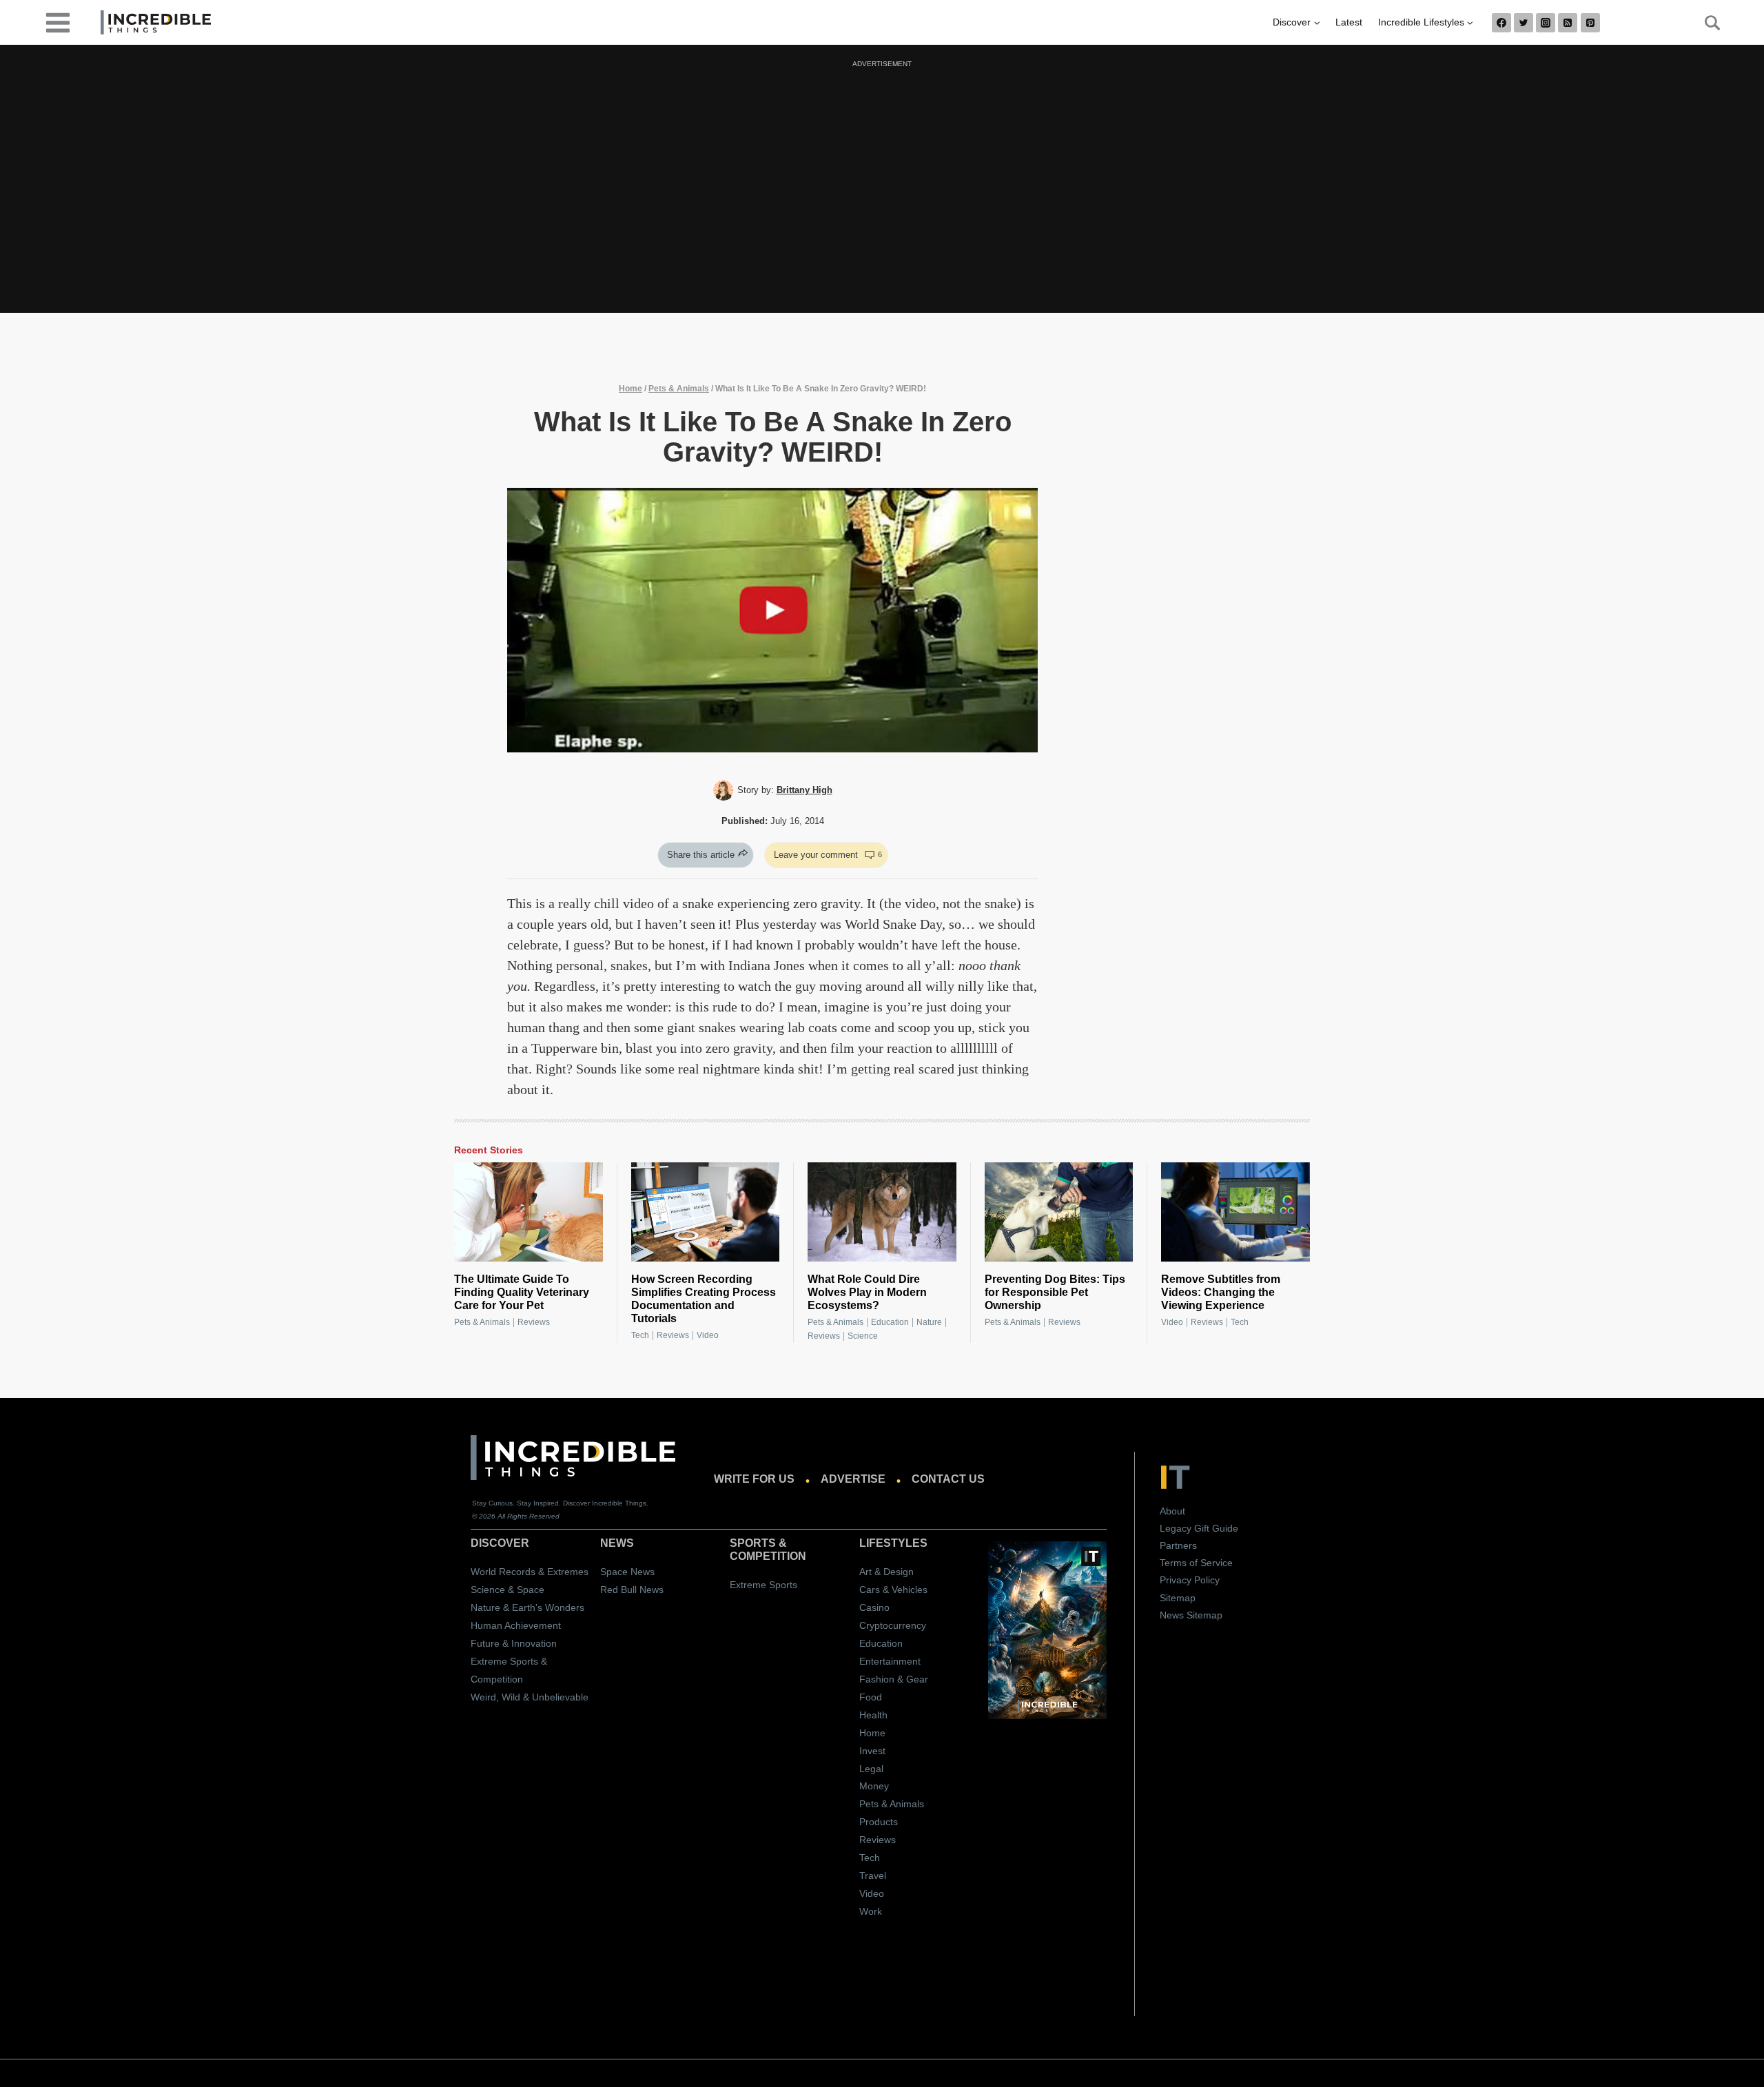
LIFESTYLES (893, 1543)
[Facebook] (1501, 23)
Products (879, 1822)
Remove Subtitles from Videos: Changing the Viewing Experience (1221, 1292)
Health (873, 1715)
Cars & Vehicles (893, 1590)
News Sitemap (1191, 1615)
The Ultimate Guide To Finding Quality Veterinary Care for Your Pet (522, 1292)
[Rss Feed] (1568, 23)
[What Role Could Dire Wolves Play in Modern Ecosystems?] (882, 1212)
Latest (1349, 22)
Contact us (948, 1479)
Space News (627, 1572)
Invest (872, 1751)
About (1172, 1511)
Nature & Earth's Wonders (527, 1607)
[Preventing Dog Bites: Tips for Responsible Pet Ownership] (1059, 1212)
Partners (1178, 1545)
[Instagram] (1546, 23)
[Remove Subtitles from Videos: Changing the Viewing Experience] (1235, 1212)
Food (871, 1697)
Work (871, 1911)
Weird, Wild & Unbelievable (530, 1697)
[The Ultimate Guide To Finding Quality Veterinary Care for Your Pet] (529, 1212)
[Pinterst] (1590, 23)
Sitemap (1178, 1598)
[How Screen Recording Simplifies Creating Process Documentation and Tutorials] (706, 1212)
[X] (1524, 23)
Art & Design (886, 1572)
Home (630, 389)
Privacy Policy (1190, 1580)
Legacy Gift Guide (1199, 1528)
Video (708, 1335)
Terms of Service (1196, 1563)
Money (874, 1786)
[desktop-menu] (58, 22)
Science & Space (507, 1590)
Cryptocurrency (893, 1625)
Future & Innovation (514, 1643)
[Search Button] (1705, 23)
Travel (873, 1875)
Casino (874, 1607)
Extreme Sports (763, 1585)
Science (863, 1336)
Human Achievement (516, 1625)
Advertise (853, 1479)
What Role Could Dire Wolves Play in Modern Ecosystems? (867, 1292)
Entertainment (890, 1661)
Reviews (534, 1322)
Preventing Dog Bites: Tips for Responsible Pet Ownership (1055, 1292)
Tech (640, 1335)
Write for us (754, 1479)
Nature (929, 1322)
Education (890, 1322)
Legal (871, 1769)
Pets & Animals (679, 389)
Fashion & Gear (894, 1679)
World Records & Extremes (530, 1572)
